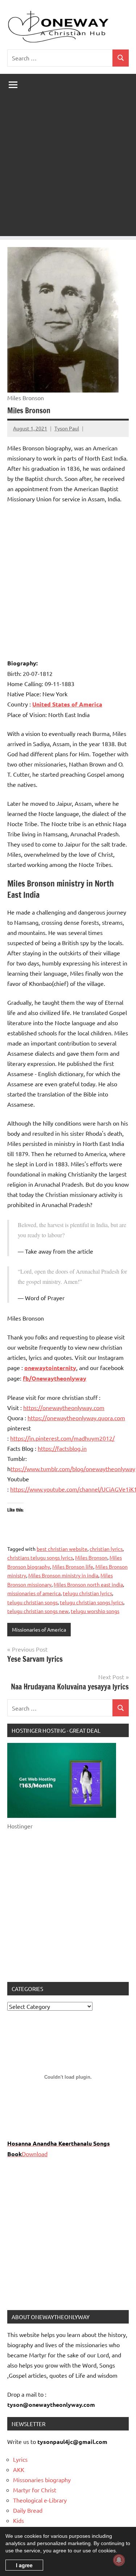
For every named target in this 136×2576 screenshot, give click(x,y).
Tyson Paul (67, 428)
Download (35, 2154)
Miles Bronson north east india (88, 1584)
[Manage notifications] (119, 2560)
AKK (19, 2469)
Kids (18, 2520)
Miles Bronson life (73, 1566)
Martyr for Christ (35, 2490)
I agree (24, 2565)
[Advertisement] (68, 168)
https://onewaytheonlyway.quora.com (76, 1418)
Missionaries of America (39, 1629)
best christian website (62, 1549)
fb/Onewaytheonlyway (55, 1378)
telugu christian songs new (38, 1611)
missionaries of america (34, 1593)
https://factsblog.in (62, 1448)
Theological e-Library (40, 2500)
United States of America (67, 704)
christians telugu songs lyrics (40, 1557)
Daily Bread (28, 2510)
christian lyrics (106, 1549)
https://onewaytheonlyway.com (64, 1408)
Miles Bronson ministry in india (63, 1575)
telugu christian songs (32, 1602)
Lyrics (20, 2459)
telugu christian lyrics (87, 1593)
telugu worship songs (95, 1611)
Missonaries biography (42, 2480)
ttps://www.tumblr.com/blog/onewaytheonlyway (73, 1469)
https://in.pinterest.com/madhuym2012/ (62, 1438)
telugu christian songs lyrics (92, 1602)
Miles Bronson (91, 1557)
